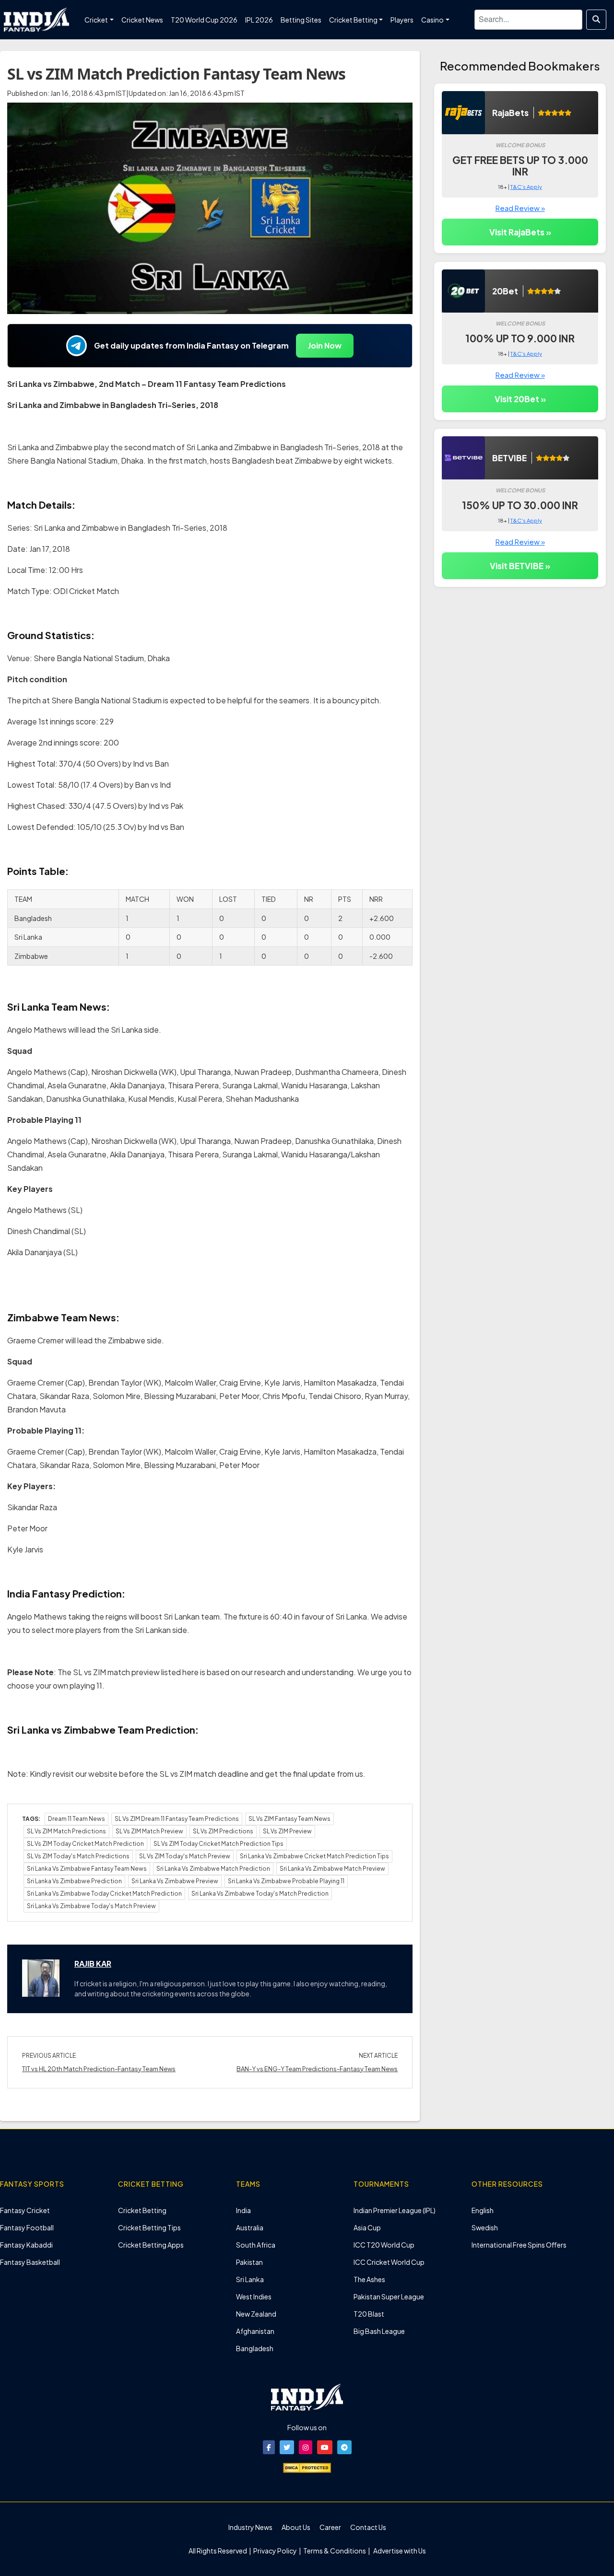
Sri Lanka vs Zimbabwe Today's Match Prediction (260, 1894)
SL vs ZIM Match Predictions (66, 1831)
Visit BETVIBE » (520, 566)
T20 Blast (369, 2314)
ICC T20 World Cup (384, 2245)
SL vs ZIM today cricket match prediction (85, 1844)
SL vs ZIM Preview (287, 1831)
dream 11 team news (77, 1819)
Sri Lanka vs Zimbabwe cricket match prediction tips (314, 1856)
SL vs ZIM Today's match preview (185, 1856)
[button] (269, 2447)
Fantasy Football (27, 2227)
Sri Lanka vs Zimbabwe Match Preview (332, 1869)
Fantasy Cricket (25, 2210)
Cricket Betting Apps (151, 2245)
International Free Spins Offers (519, 2245)
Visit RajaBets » (520, 232)
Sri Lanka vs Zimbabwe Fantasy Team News (87, 1869)
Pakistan (249, 2262)
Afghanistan (255, 2331)
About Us (296, 2527)
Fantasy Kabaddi (26, 2245)
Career (330, 2527)
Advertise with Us (399, 2551)
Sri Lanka (250, 2279)
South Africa (256, 2245)
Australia (250, 2227)
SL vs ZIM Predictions (223, 1831)
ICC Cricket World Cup (389, 2262)
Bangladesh (255, 2348)
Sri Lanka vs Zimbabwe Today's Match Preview (91, 1906)
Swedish (485, 2227)
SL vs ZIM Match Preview (149, 1831)
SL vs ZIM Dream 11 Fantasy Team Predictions (177, 1819)
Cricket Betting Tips (149, 2227)
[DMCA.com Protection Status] (307, 2467)
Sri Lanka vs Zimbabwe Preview (175, 1881)
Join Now (325, 345)
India (243, 2210)
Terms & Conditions (335, 2551)
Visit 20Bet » (520, 399)
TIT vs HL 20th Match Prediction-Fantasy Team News (99, 2069)
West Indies (254, 2296)
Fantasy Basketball (30, 2262)
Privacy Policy (276, 2551)
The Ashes (369, 2279)
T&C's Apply (526, 187)
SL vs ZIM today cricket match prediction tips (218, 1844)
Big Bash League (379, 2331)
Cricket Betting (142, 2210)
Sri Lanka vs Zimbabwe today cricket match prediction (104, 1894)
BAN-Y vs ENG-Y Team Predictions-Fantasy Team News (317, 2069)
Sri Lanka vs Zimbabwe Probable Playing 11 (286, 1881)
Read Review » (520, 208)
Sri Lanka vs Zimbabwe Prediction (74, 1881)
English (483, 2210)
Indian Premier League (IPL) (395, 2210)
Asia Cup (367, 2227)
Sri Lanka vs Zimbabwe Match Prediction (213, 1869)
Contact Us (368, 2527)
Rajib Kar (93, 1964)
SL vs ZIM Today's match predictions (78, 1856)
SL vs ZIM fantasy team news (289, 1819)
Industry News (250, 2527)
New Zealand (256, 2314)
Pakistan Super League (389, 2296)
